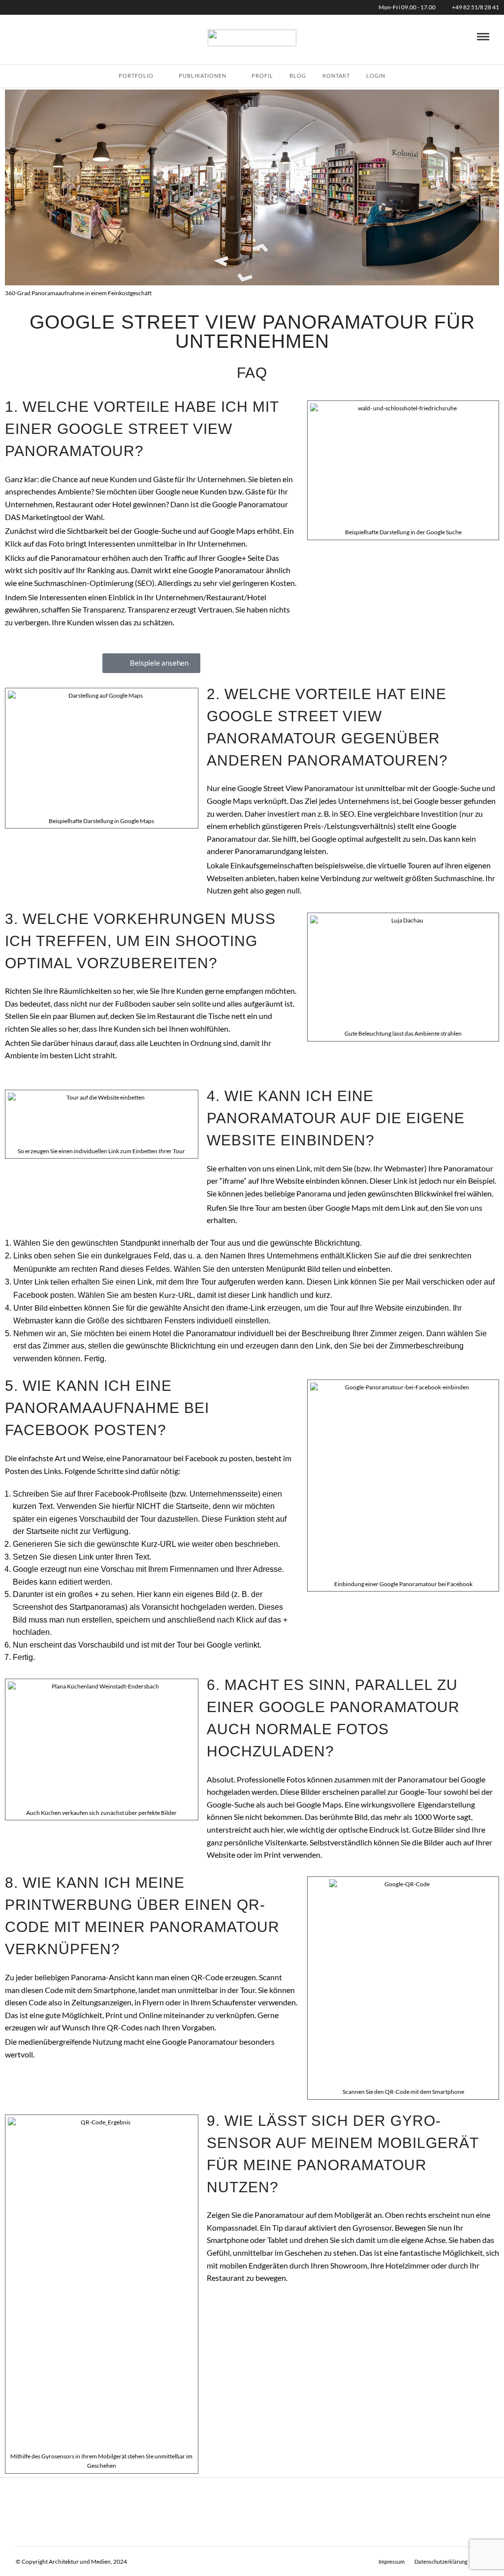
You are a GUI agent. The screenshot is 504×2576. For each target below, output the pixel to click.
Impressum (392, 2561)
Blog (298, 76)
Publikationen (203, 76)
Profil (262, 76)
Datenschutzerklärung (441, 2561)
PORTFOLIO (136, 76)
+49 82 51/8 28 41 (475, 7)
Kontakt (336, 76)
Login (376, 76)
